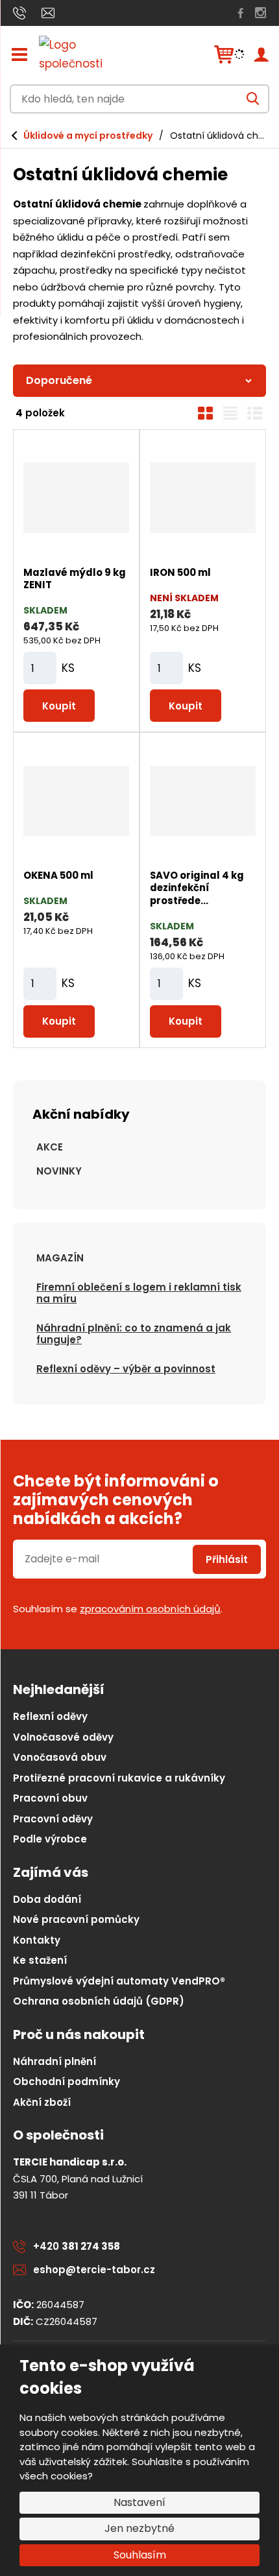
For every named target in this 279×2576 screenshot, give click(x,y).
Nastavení (139, 2502)
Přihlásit (227, 1559)
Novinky (59, 1171)
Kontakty (37, 1940)
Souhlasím (140, 2555)
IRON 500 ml (180, 572)
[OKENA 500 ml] (76, 801)
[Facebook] (241, 13)
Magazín (60, 1258)
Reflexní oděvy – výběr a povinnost (126, 1369)
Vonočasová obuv (60, 1757)
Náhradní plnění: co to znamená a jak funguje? (134, 1334)
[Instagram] (261, 13)
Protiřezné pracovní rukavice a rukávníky (119, 1778)
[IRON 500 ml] (203, 498)
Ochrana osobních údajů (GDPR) (99, 2001)
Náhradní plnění (55, 2061)
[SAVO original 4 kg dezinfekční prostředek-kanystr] (203, 801)
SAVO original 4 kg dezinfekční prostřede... (197, 888)
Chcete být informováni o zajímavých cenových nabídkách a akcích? (116, 1500)
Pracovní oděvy (53, 1819)
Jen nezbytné (139, 2528)
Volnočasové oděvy (63, 1737)
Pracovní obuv (50, 1798)
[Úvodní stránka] (84, 54)
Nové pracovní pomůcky (76, 1919)
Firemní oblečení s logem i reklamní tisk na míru (139, 1293)
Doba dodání (47, 1899)
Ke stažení (40, 1960)
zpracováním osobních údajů (150, 1609)
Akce (50, 1147)
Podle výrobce (50, 1839)
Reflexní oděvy (50, 1716)
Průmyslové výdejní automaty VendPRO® (119, 1981)
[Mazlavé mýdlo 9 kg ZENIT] (76, 498)
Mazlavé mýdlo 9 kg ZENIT (75, 579)
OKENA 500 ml (58, 875)
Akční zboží (42, 2102)
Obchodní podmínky (67, 2081)
